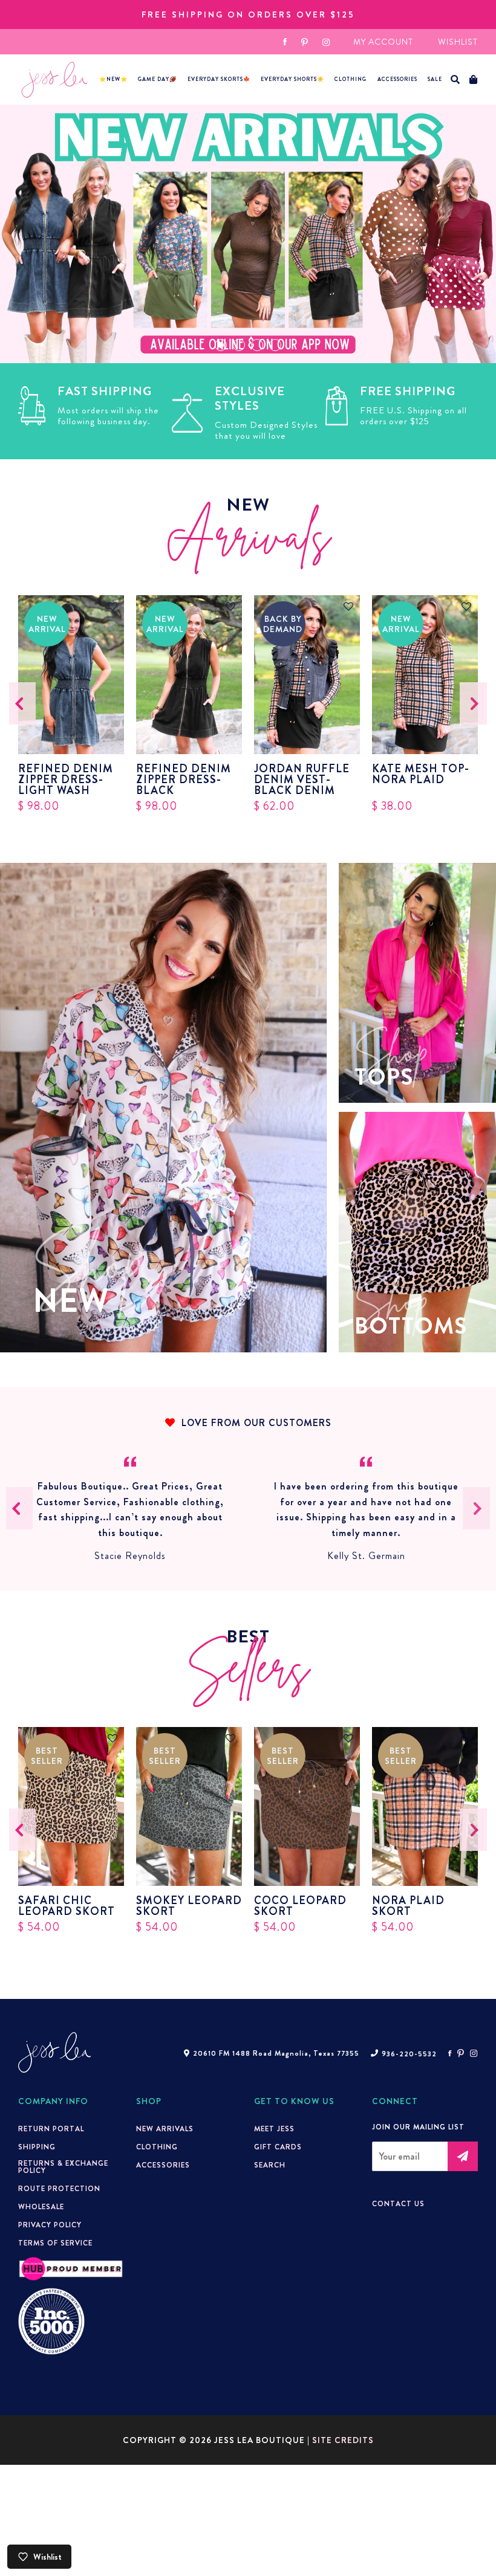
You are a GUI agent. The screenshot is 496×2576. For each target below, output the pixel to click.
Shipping (37, 2147)
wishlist (458, 42)
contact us (398, 2204)
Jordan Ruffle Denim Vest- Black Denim (302, 780)
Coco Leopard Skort (300, 1906)
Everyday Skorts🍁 (219, 79)
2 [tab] (239, 345)
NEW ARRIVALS (165, 2129)
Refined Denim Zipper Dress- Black (184, 780)
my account (383, 42)
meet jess (274, 2129)
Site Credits (343, 2440)
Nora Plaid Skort (408, 1906)
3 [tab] (257, 345)
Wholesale (41, 2207)
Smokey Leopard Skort (189, 1906)
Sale (435, 79)
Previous (23, 703)
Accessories (163, 2165)
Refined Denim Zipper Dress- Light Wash (66, 780)
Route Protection (59, 2189)
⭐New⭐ (113, 79)
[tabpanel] (248, 234)
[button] (455, 80)
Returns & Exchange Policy (63, 2167)
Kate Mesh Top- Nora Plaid (421, 775)
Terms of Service (55, 2243)
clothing (157, 2147)
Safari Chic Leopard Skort (67, 1906)
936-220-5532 (409, 2054)
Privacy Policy (50, 2225)
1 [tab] (221, 345)
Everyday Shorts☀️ (292, 79)
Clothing (351, 79)
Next (474, 703)
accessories (397, 79)
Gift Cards (278, 2147)
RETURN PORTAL (51, 2129)
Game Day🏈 (157, 79)
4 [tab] (275, 345)
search (270, 2165)
